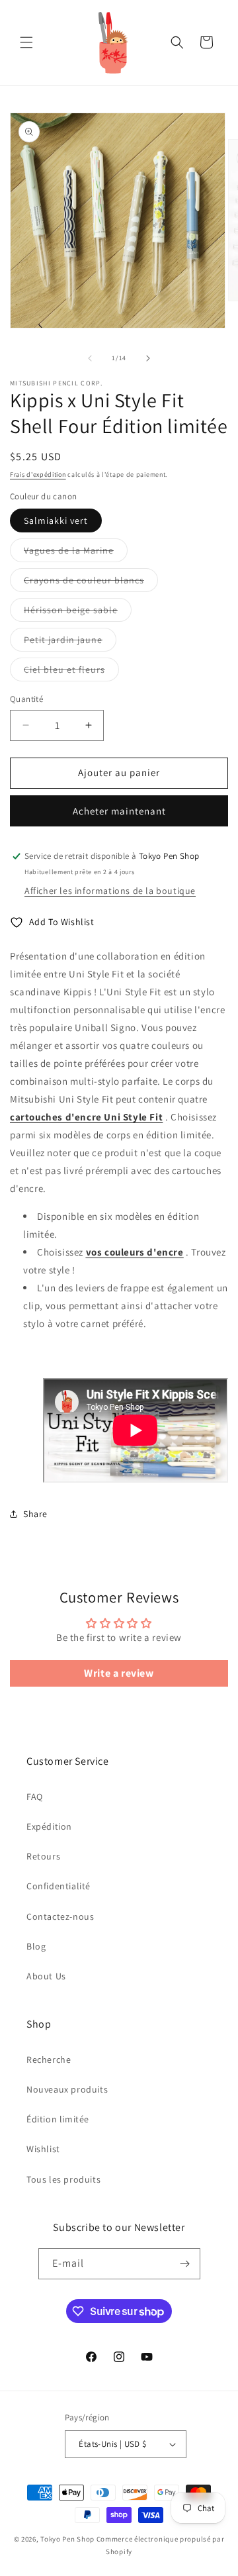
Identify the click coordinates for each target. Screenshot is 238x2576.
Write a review (119, 1673)
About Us (46, 1976)
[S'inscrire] (185, 2264)
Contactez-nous (60, 1916)
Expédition (49, 1826)
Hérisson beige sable (78, 613)
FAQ (35, 1797)
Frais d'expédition (38, 474)
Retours (43, 1856)
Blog (36, 1946)
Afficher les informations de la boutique (110, 891)
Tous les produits (63, 2179)
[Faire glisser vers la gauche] (90, 358)
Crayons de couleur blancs (91, 583)
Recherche (49, 2059)
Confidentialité (59, 1886)
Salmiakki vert (56, 520)
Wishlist (43, 2149)
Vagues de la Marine (76, 553)
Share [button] (35, 1514)
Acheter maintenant (119, 811)
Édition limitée (58, 2119)
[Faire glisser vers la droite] (148, 358)
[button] (26, 42)
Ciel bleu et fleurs (71, 672)
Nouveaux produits (67, 2089)
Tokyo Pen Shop (67, 2539)
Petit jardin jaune (70, 642)
